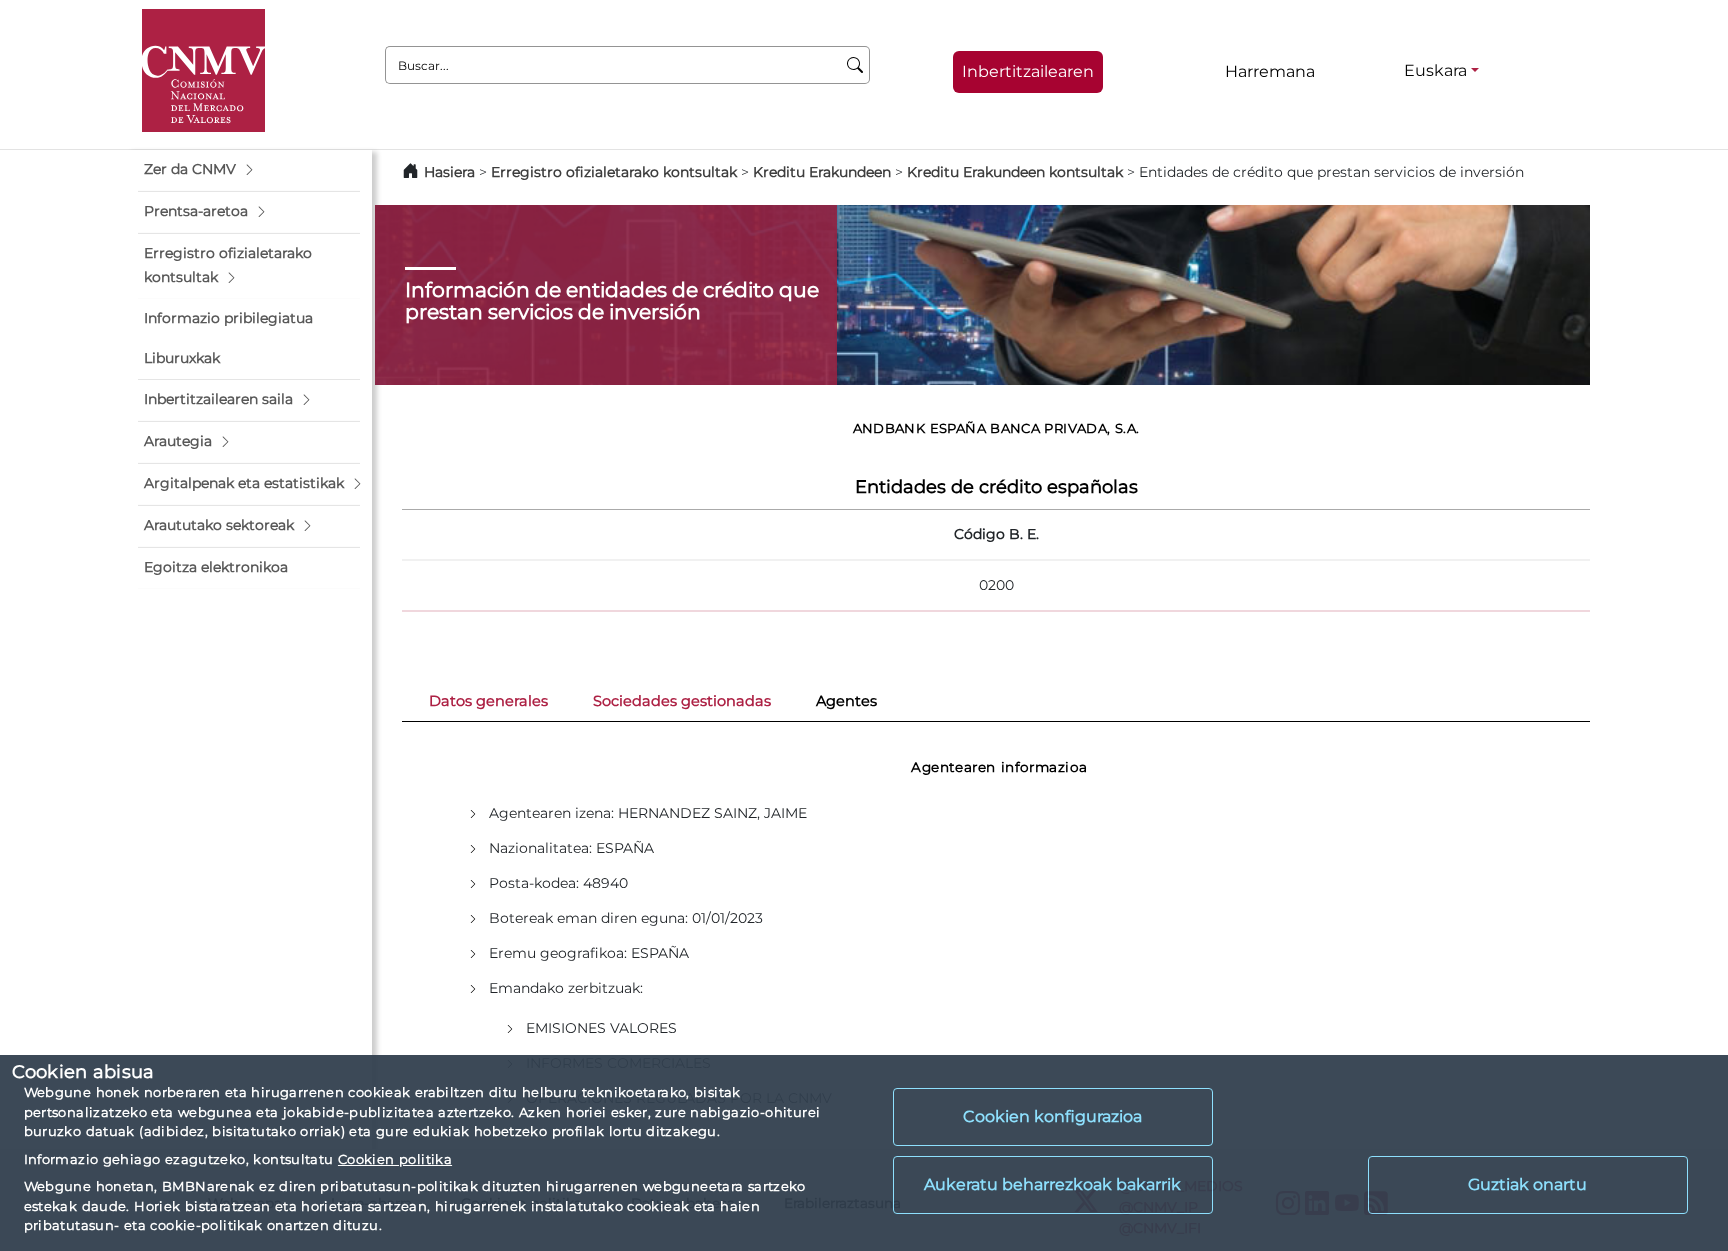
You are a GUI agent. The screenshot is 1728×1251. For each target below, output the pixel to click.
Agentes (846, 701)
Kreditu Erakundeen (822, 172)
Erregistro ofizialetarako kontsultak (614, 172)
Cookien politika (395, 1159)
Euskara (1435, 70)
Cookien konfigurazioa (1052, 1116)
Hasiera (449, 172)
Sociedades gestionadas (682, 701)
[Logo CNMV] (203, 70)
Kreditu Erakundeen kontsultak (1015, 172)
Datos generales (488, 701)
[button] (249, 170)
